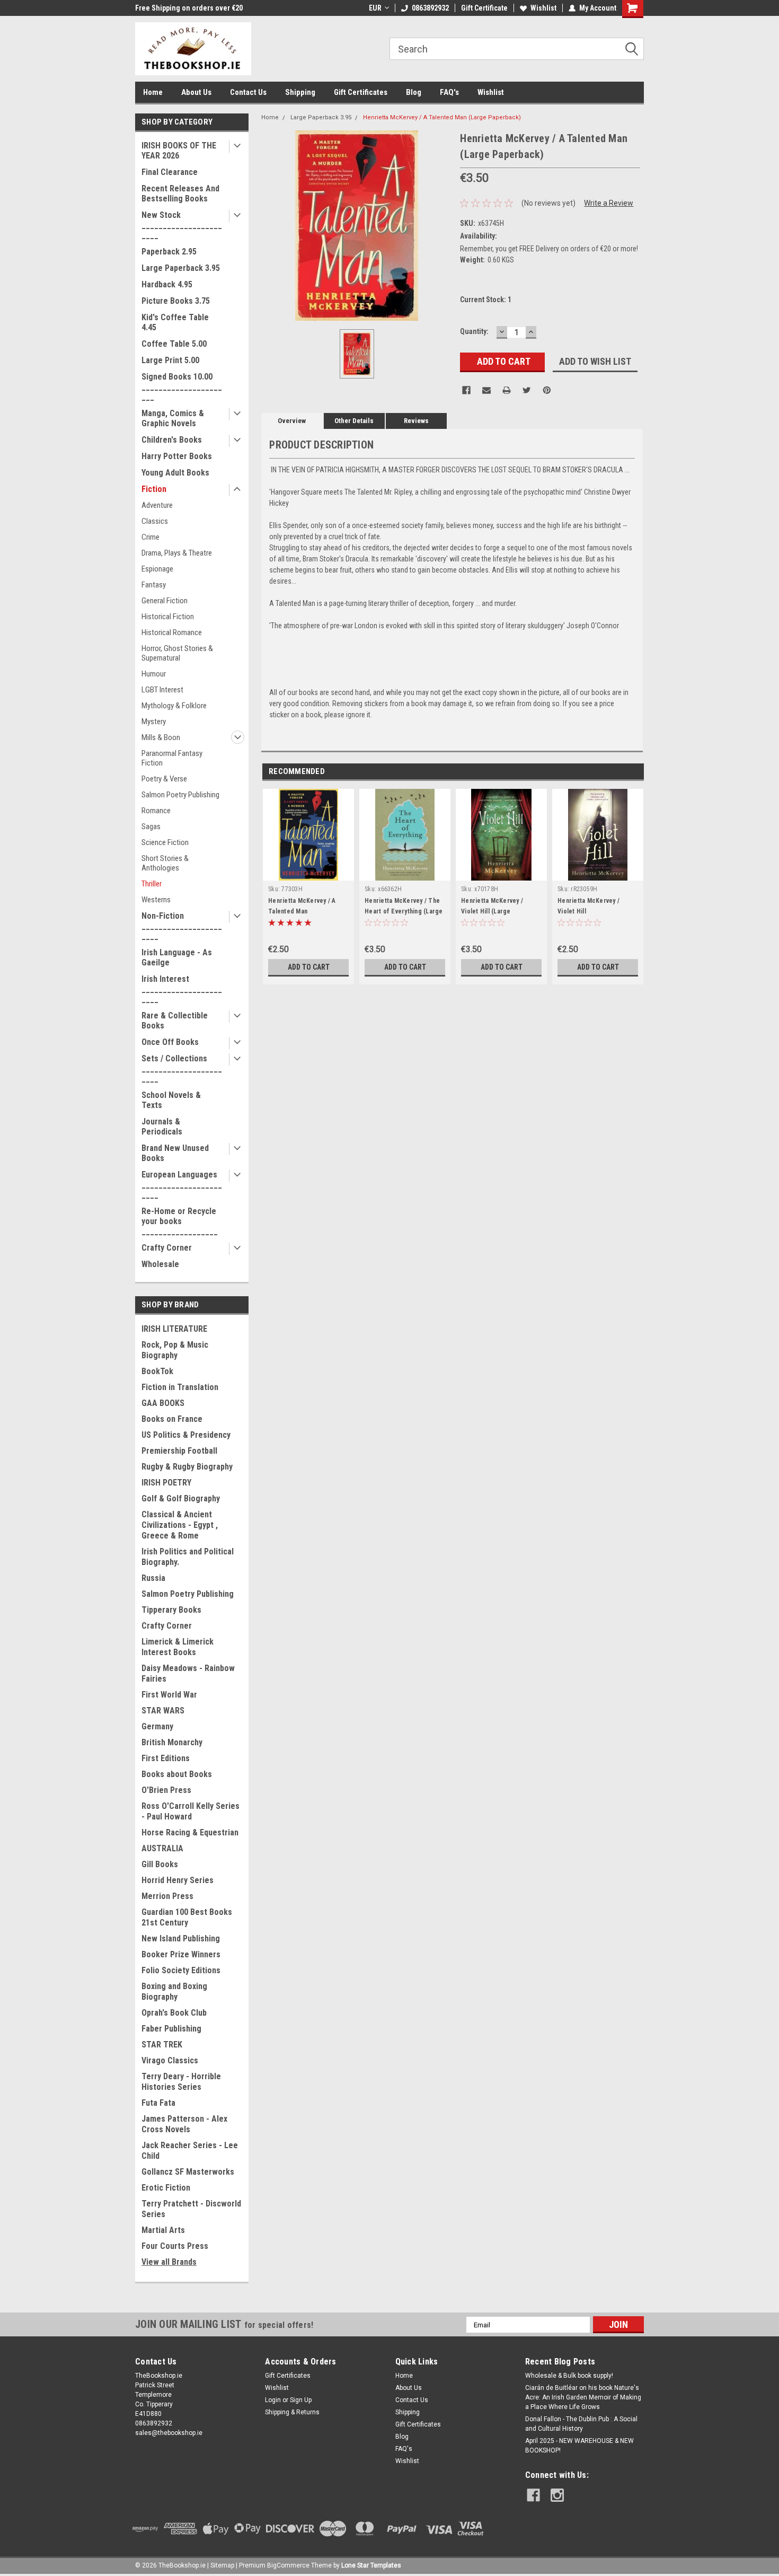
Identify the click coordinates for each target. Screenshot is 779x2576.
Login (273, 2400)
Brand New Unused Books (175, 1153)
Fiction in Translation (180, 1387)
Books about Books (177, 1774)
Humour (154, 674)
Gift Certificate (484, 8)
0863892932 (430, 8)
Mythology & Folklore (174, 706)
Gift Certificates (361, 92)
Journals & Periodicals (162, 1127)
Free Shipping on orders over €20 (189, 8)
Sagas (151, 827)
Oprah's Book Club (174, 2013)
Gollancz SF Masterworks (188, 2172)
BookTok (157, 1371)
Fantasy (154, 585)
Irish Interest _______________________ (182, 989)
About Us (196, 92)
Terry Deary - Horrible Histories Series (181, 2082)
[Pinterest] (547, 390)
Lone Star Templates (371, 2565)
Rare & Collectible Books (175, 1021)
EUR (375, 8)
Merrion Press (167, 1896)
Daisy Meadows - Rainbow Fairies (188, 1673)
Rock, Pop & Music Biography (175, 1350)
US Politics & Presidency (186, 1435)
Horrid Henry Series (178, 1880)
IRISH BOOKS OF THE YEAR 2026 (179, 151)
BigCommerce (288, 2565)
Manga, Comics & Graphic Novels (173, 418)
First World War (169, 1695)
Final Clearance (170, 172)
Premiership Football (179, 1451)
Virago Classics (170, 2060)
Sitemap (222, 2565)
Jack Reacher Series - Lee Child (190, 2151)
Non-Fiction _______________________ (182, 926)
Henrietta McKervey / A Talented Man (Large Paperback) (442, 117)
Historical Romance (172, 632)
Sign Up (301, 2400)
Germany (157, 1726)
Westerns (156, 900)
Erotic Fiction (166, 2188)
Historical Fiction (168, 617)
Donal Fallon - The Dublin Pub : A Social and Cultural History (581, 2424)
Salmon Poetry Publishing (180, 795)
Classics (155, 521)
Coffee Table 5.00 (174, 344)
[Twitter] (527, 390)
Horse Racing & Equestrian (190, 1832)
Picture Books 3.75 (176, 301)
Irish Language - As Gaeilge (177, 957)
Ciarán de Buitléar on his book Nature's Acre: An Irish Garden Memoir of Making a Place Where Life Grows (583, 2397)
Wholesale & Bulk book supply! (569, 2376)
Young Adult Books (175, 473)
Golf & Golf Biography (181, 1498)
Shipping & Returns (292, 2412)
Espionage (157, 569)
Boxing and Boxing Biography (174, 1992)
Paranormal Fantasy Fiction (172, 758)
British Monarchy (172, 1742)
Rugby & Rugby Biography (187, 1467)
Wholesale (160, 1264)
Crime (151, 537)
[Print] (507, 390)
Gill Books (160, 1864)
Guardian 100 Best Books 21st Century (187, 1917)
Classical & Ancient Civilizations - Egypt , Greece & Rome (180, 1525)
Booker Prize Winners (181, 1954)
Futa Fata (158, 2103)
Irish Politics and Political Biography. (188, 1557)
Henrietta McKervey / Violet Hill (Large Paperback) (492, 911)
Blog (414, 92)
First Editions (166, 1758)
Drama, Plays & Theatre (177, 553)
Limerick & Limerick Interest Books (178, 1647)
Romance (156, 811)
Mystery (154, 722)
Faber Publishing (171, 2029)
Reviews (416, 421)
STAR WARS (163, 1711)
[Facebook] (466, 390)
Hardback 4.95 (167, 284)
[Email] (486, 390)
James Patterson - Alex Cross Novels (184, 2124)
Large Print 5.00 (170, 360)
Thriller (152, 884)
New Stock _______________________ (182, 225)
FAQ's (449, 92)
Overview (292, 421)
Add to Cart (309, 967)
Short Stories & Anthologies (165, 863)
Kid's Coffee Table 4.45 (175, 322)
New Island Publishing (181, 1938)
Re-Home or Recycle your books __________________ (180, 1221)
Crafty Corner (167, 1248)
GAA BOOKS (163, 1403)
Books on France (172, 1419)
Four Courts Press (175, 2246)
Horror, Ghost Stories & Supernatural (177, 653)
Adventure (157, 505)
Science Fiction (165, 842)
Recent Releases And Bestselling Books (180, 194)
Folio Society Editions (181, 1970)
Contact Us (248, 92)
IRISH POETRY (166, 1483)
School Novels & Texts (171, 1100)
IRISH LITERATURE (174, 1329)
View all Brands (169, 2262)
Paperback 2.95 (169, 252)
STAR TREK (162, 2045)
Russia (153, 1578)
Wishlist (543, 8)
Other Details (354, 421)
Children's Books (172, 440)
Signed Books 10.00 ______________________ (182, 387)
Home (153, 92)
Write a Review (609, 203)
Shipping (300, 92)
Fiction (154, 489)
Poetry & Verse (164, 779)
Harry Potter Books (177, 456)
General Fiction (165, 601)
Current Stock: (486, 300)
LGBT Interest (162, 690)
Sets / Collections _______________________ (182, 1069)
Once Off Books (170, 1042)
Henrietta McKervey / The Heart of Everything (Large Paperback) (404, 911)
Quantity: (474, 331)
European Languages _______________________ (182, 1185)
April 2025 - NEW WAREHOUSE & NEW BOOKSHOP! (579, 2446)
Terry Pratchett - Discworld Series (191, 2209)
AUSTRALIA (162, 1848)
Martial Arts (163, 2230)
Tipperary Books (171, 1610)
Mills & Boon (161, 737)
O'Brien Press (166, 1790)
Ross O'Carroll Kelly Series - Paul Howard (191, 1811)
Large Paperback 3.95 (181, 268)
